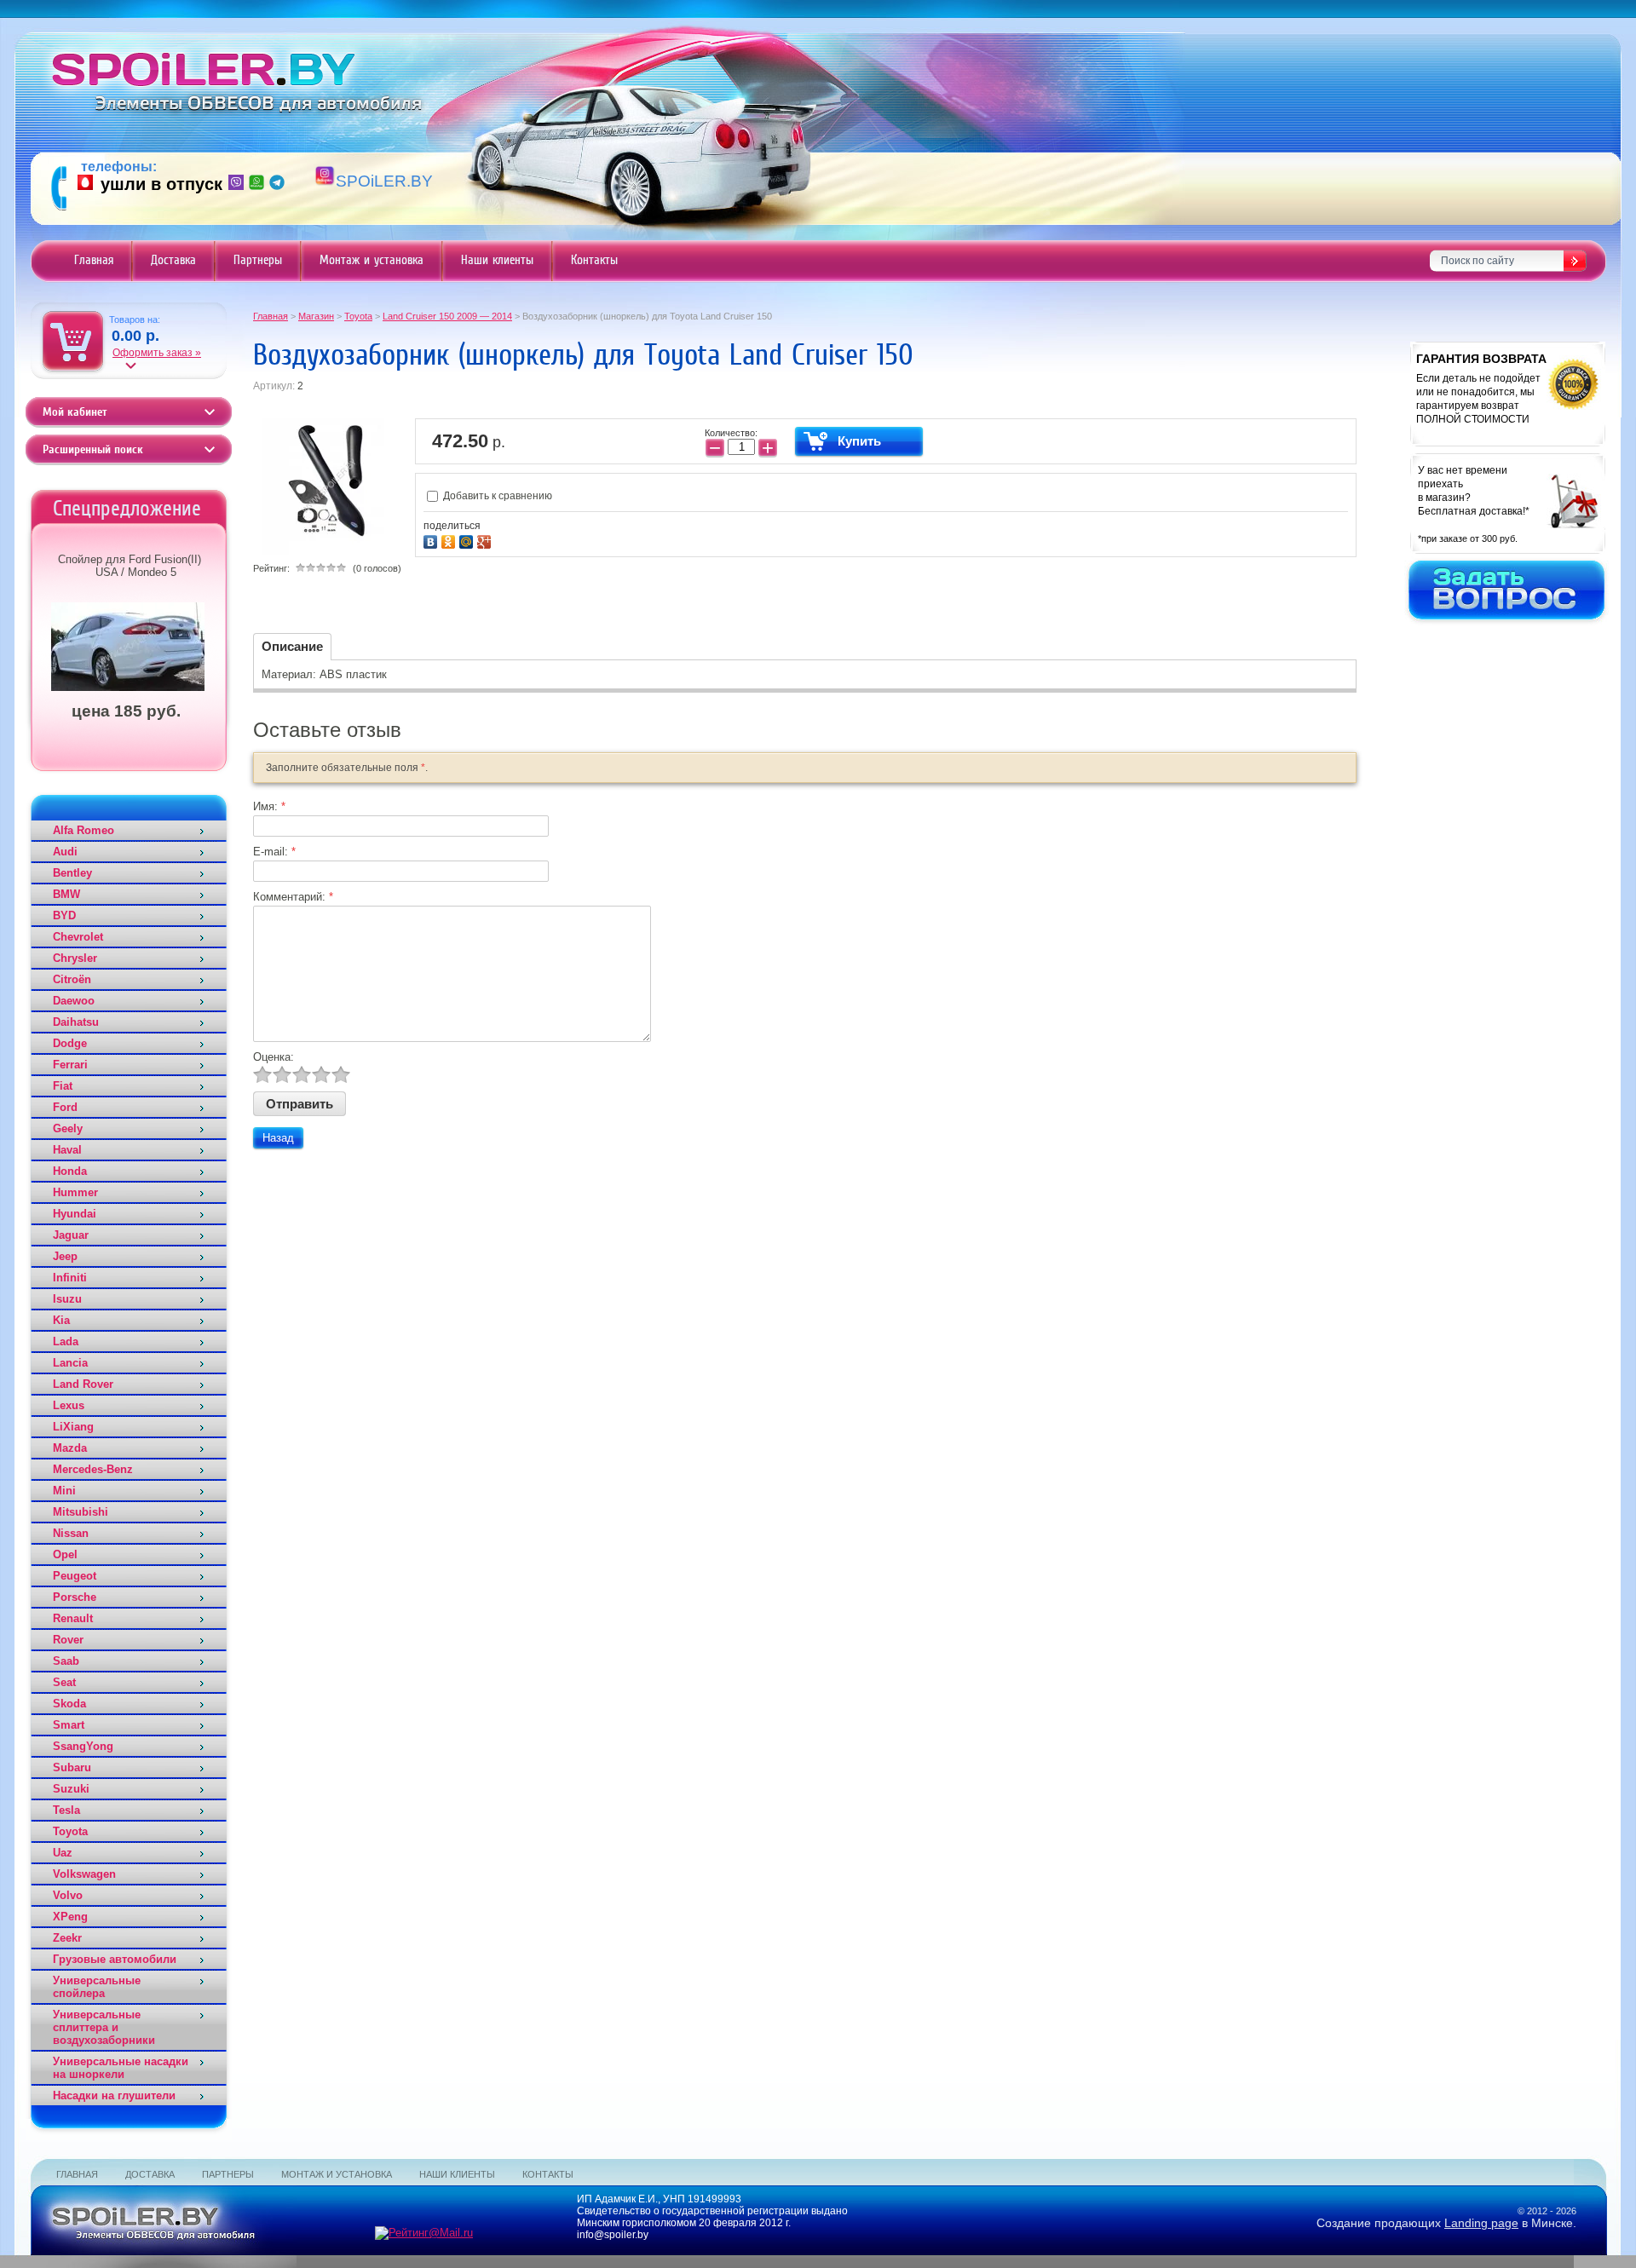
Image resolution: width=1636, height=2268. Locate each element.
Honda (70, 1171)
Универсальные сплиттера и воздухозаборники (104, 2027)
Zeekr (67, 1938)
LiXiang (73, 1427)
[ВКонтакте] (432, 540)
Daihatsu (76, 1022)
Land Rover (83, 1384)
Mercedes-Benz (93, 1469)
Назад (278, 1138)
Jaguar (71, 1235)
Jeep (65, 1256)
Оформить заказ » (157, 353)
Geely (68, 1128)
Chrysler (75, 958)
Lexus (69, 1405)
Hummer (75, 1192)
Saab (66, 1661)
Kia (61, 1320)
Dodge (70, 1043)
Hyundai (75, 1214)
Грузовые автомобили (115, 1959)
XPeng (70, 1917)
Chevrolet (78, 937)
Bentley (72, 873)
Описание (292, 646)
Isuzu (67, 1299)
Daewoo (74, 1001)
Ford (65, 1107)
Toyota (70, 1831)
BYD (64, 915)
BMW (66, 894)
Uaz (63, 1853)
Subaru (72, 1767)
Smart (69, 1725)
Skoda (69, 1704)
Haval (67, 1150)
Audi (65, 852)
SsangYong (83, 1746)
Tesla (66, 1810)
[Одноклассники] (450, 540)
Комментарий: (293, 897)
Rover (68, 1640)
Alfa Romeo (84, 830)
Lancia (70, 1363)
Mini (64, 1491)
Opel (65, 1554)
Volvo (68, 1895)
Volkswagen (84, 1874)
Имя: (269, 806)
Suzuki (71, 1789)
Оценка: (274, 1057)
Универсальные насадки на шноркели (121, 2068)
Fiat (63, 1086)
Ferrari (70, 1065)
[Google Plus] (486, 540)
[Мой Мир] (468, 540)
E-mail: (274, 852)
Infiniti (70, 1278)
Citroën (72, 979)
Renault (73, 1618)
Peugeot (75, 1576)
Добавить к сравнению (496, 496)
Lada (66, 1341)
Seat (64, 1682)
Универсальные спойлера (97, 1987)
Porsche (75, 1597)
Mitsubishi (81, 1512)
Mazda (70, 1448)
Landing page (1481, 2223)
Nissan (71, 1533)
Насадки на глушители (114, 2095)
